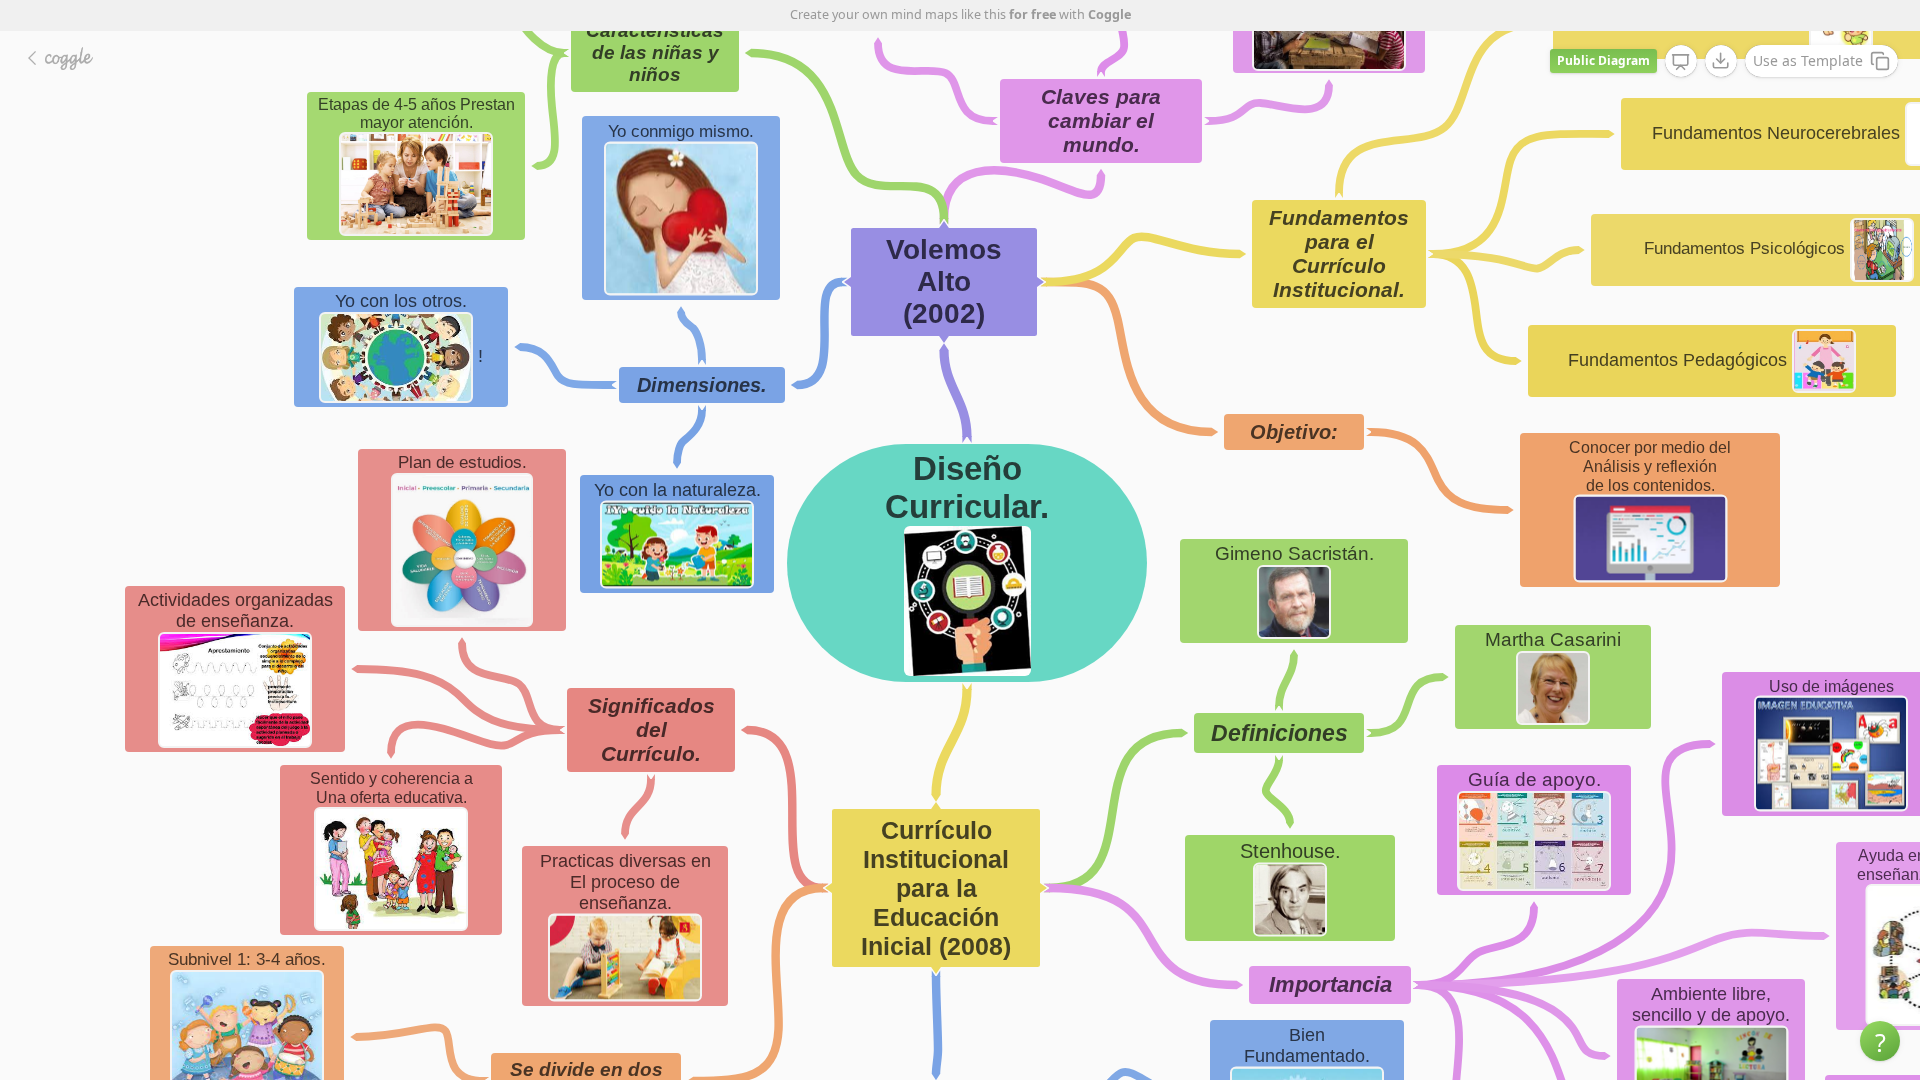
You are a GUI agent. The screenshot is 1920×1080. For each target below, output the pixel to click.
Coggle (1109, 14)
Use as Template (1808, 60)
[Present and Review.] (1681, 62)
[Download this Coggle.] (1721, 61)
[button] (1880, 1041)
